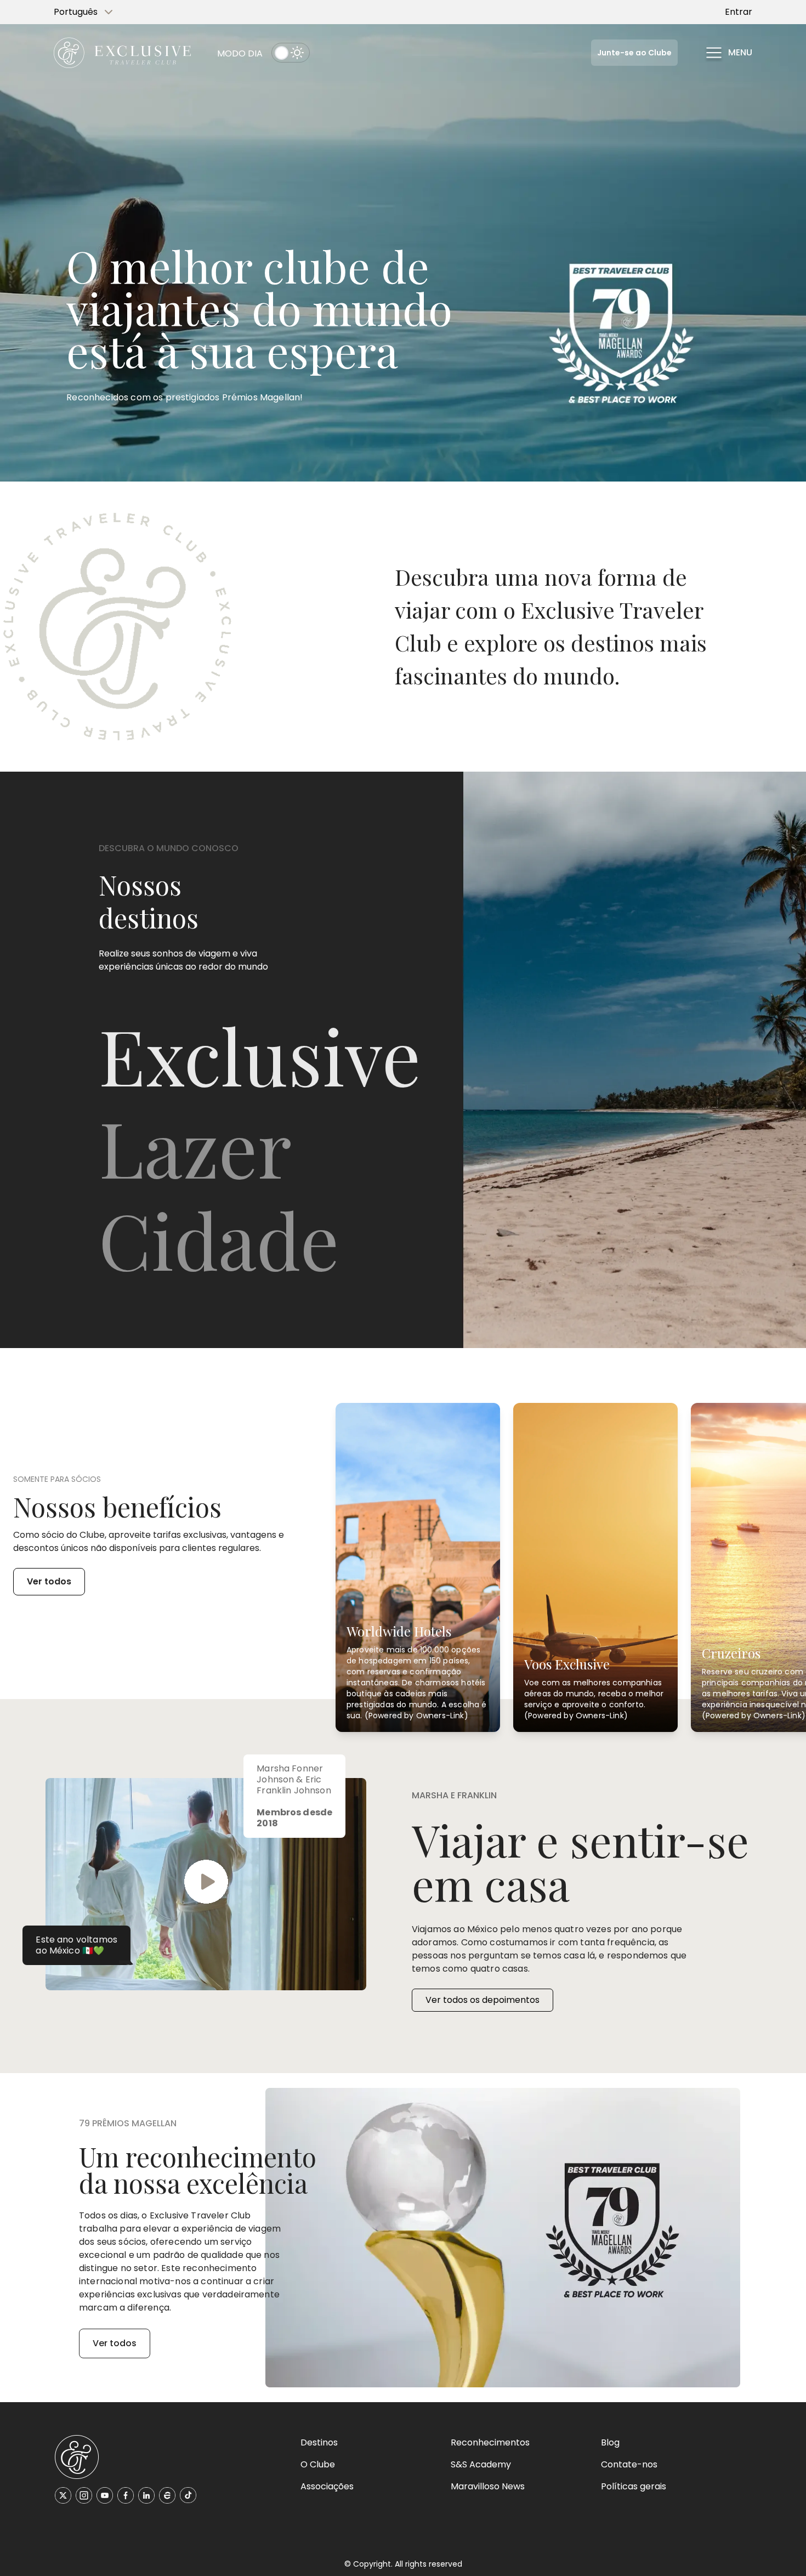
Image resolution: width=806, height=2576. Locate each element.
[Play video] (206, 1884)
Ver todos (49, 1581)
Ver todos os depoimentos (483, 2000)
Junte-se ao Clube (634, 53)
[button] (728, 53)
